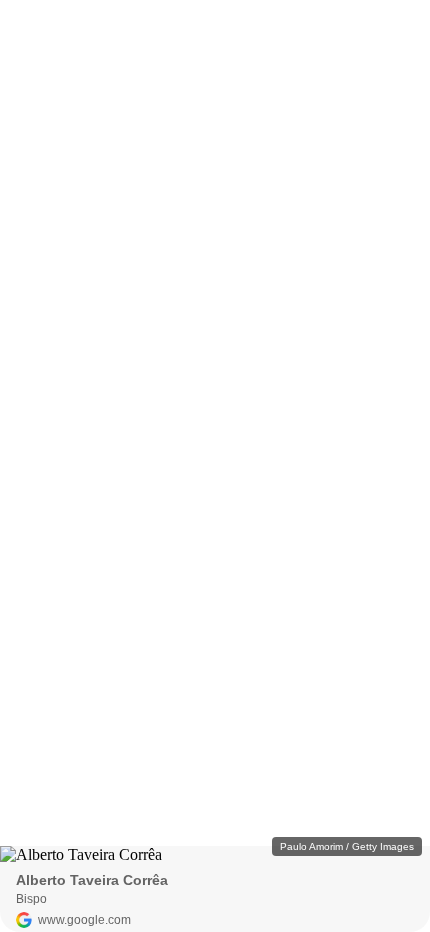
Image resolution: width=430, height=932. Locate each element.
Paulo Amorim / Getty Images (347, 846)
